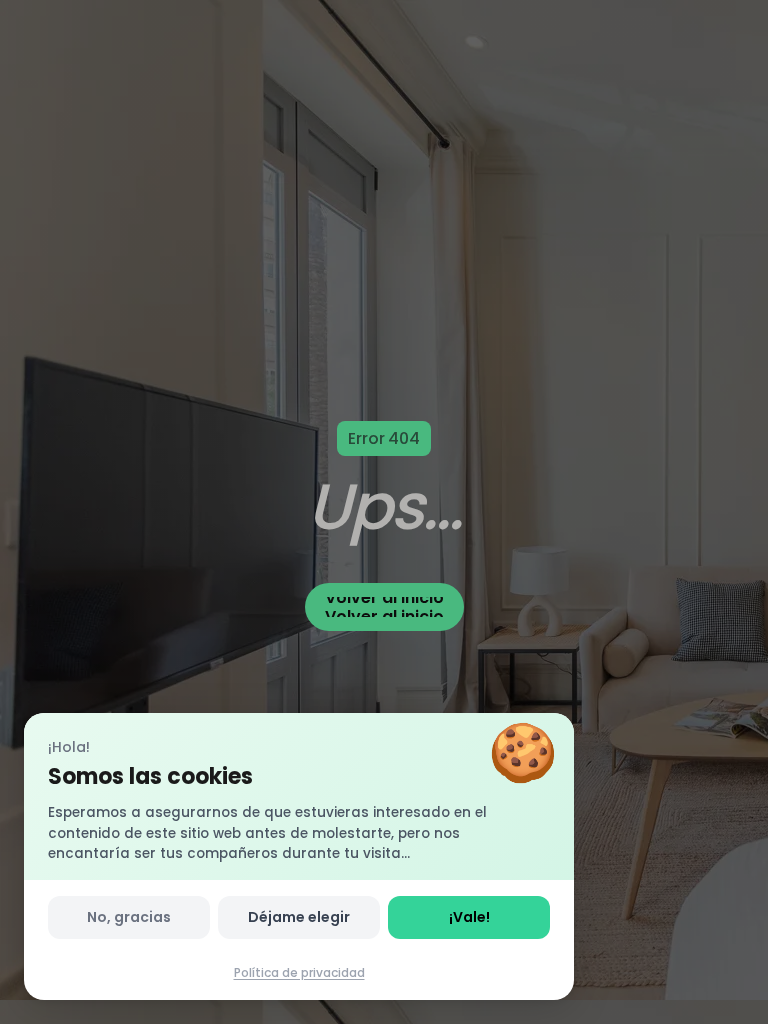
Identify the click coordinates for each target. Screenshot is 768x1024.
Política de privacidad (299, 972)
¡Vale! (469, 917)
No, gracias (129, 917)
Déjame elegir (299, 917)
